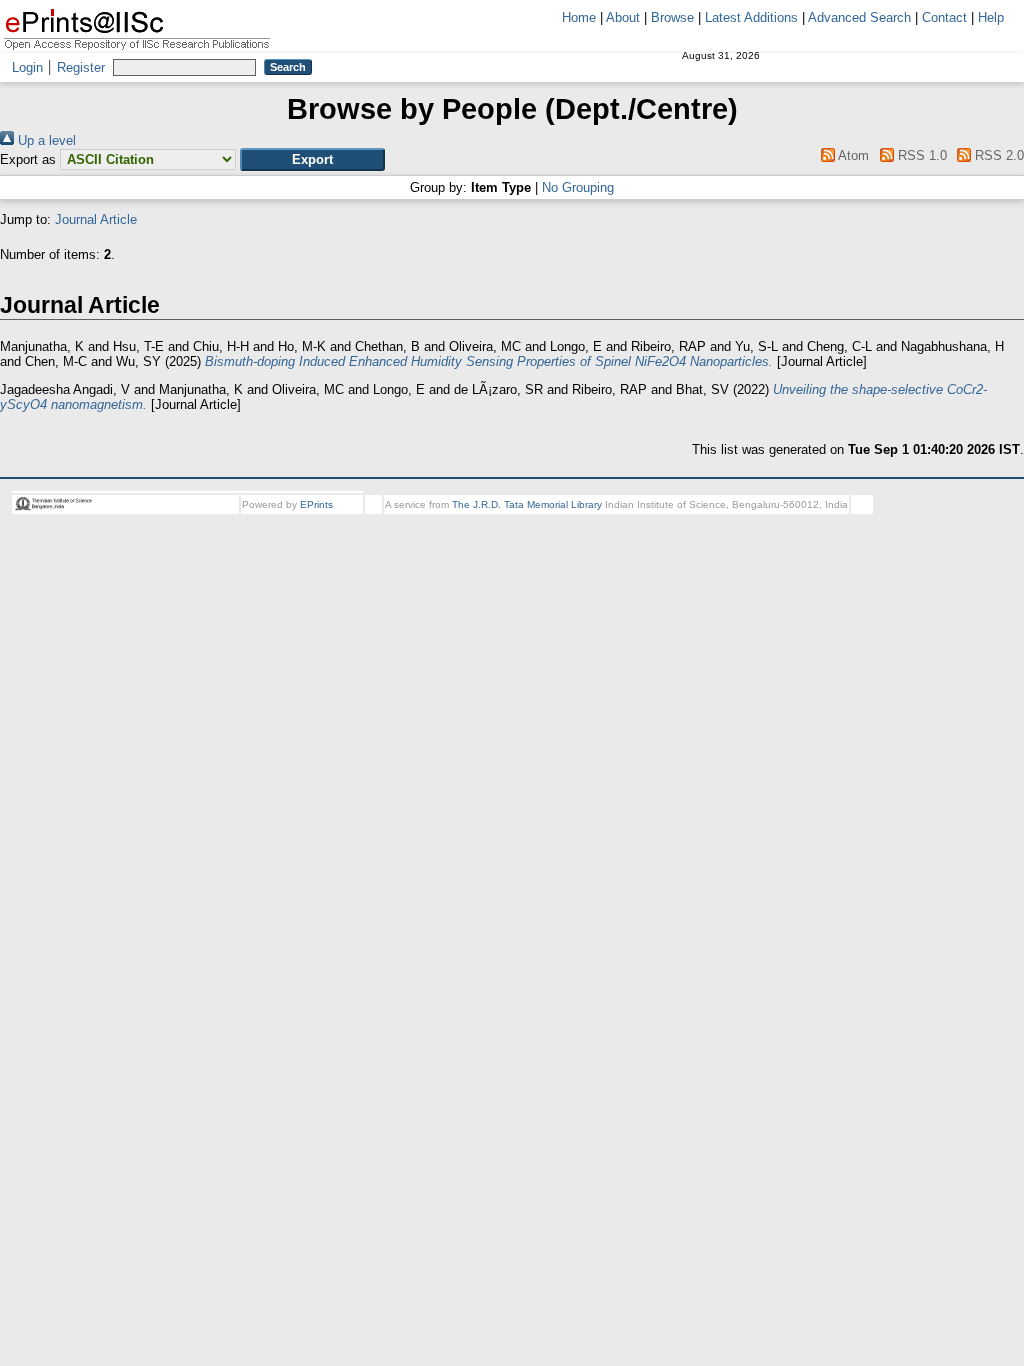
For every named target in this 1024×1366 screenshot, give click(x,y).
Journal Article (96, 219)
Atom (852, 155)
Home (579, 17)
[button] (312, 159)
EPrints (316, 504)
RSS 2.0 (997, 155)
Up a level (45, 140)
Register (81, 67)
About (623, 17)
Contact (944, 17)
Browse (672, 17)
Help (991, 17)
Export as (28, 159)
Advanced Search (859, 17)
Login (27, 67)
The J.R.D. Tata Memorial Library (527, 504)
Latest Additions (751, 17)
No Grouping (578, 187)
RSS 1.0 (920, 155)
